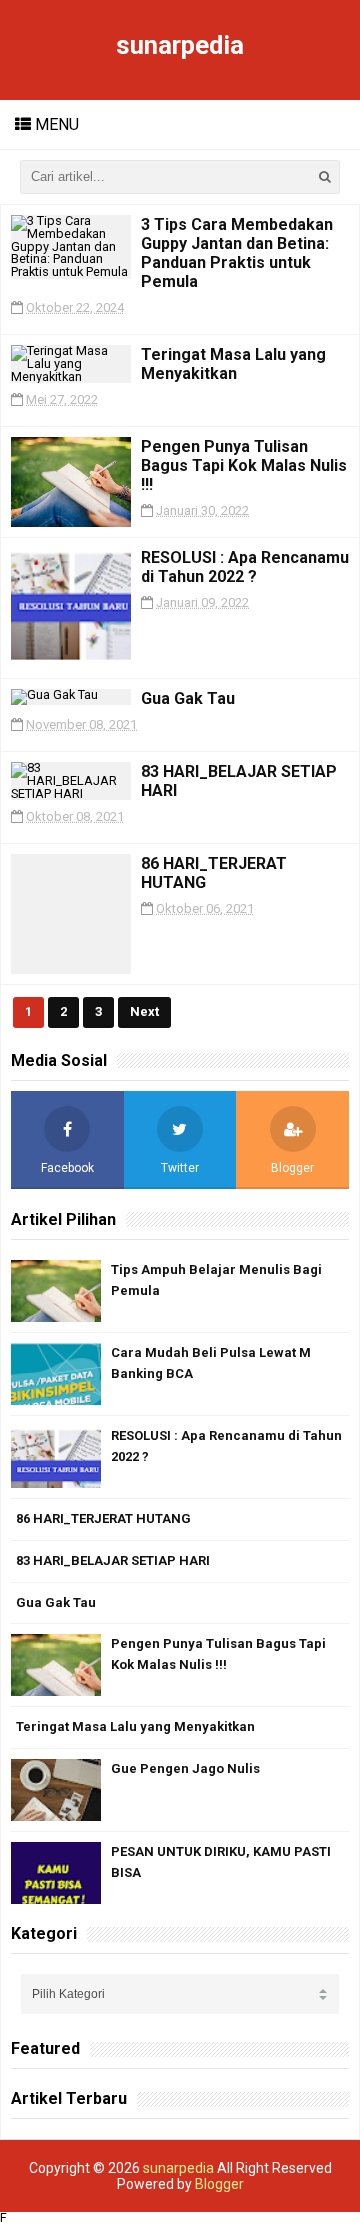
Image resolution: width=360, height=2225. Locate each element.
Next (144, 1011)
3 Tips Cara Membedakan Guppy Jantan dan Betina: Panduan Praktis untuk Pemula (237, 253)
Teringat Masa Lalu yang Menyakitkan (233, 364)
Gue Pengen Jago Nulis (185, 1768)
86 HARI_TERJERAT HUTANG (103, 1518)
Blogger (219, 2184)
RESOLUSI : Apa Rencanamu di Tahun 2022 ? (245, 567)
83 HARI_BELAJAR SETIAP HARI (113, 1560)
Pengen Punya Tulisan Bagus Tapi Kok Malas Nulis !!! (244, 465)
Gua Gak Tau (188, 698)
